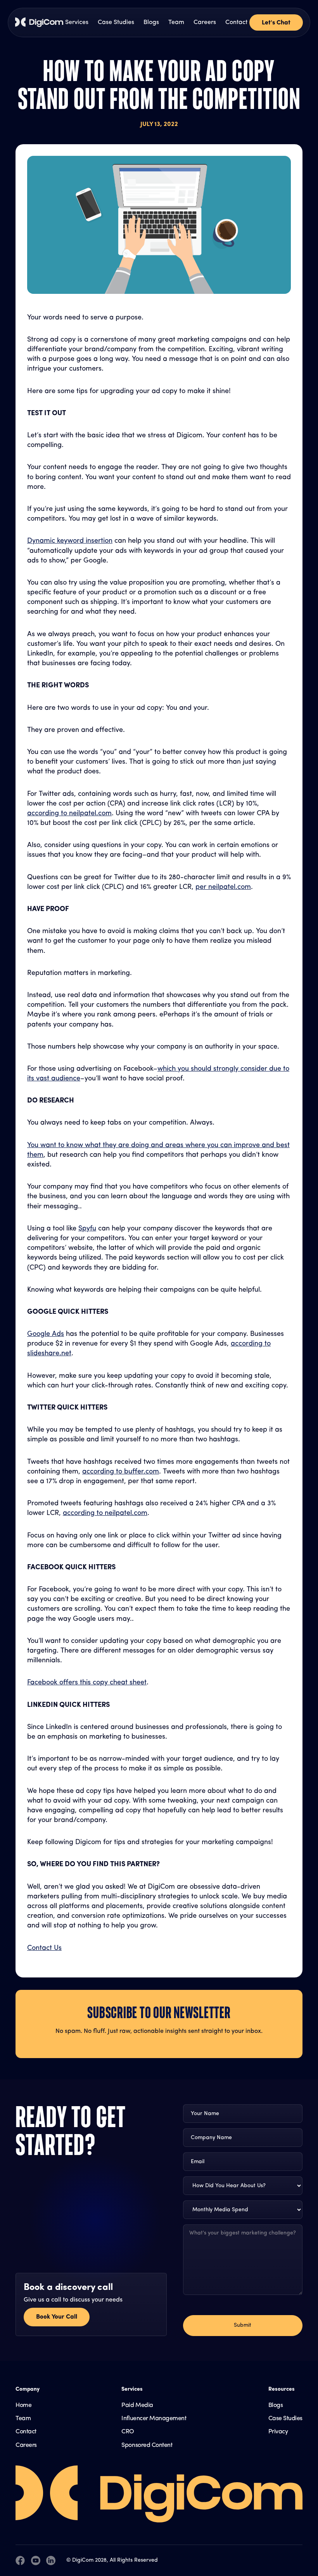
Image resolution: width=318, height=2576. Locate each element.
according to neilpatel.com (69, 814)
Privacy (278, 2432)
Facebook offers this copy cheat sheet (87, 1683)
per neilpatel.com (223, 887)
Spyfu (87, 1229)
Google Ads (46, 1334)
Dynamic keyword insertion (70, 541)
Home (23, 2405)
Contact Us (44, 1948)
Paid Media (137, 2405)
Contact (236, 22)
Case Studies (116, 22)
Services (77, 22)
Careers (205, 22)
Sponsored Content (147, 2445)
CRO (128, 2432)
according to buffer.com (121, 1472)
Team (176, 22)
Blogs (151, 22)
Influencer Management (154, 2419)
